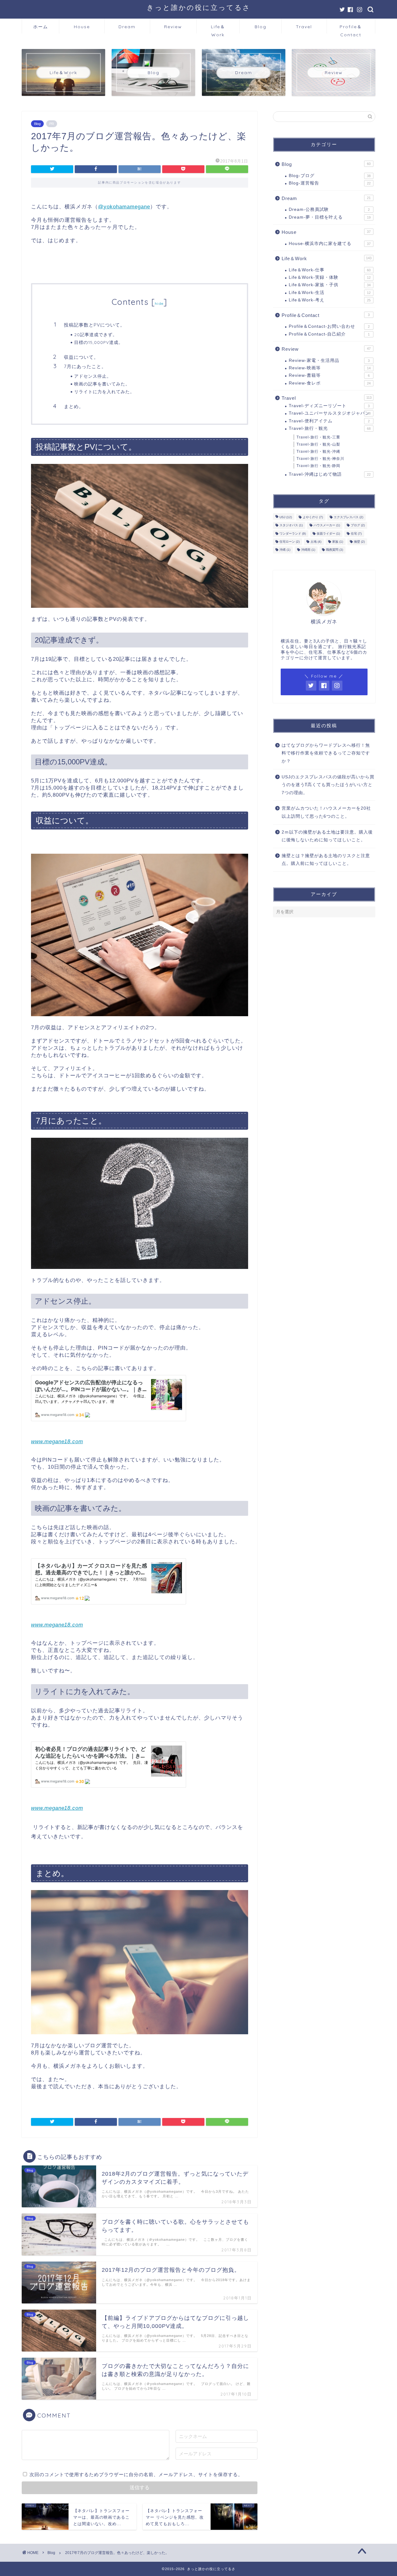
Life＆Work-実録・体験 (330, 277)
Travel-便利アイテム (329, 421)
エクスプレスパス (348, 517)
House (82, 27)
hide (159, 303)
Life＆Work (218, 29)
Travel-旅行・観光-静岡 (318, 466)
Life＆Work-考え (330, 300)
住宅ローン (290, 542)
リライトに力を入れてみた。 (104, 392)
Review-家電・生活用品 (329, 360)
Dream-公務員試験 (329, 209)
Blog (261, 27)
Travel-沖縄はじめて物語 (330, 474)
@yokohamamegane (124, 207)
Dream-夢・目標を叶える (330, 217)
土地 (316, 542)
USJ (286, 517)
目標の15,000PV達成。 (99, 342)
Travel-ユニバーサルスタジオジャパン (330, 413)
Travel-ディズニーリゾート (329, 406)
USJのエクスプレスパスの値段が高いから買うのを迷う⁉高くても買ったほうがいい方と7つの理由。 (328, 785)
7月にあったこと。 (85, 366)
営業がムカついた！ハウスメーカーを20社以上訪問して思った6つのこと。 (326, 812)
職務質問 (335, 550)
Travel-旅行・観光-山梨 (318, 444)
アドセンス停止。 (93, 376)
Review (173, 27)
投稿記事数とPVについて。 (94, 325)
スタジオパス (291, 525)
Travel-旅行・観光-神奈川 (320, 459)
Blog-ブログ (330, 176)
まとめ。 (74, 406)
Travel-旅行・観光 (330, 428)
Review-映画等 (330, 368)
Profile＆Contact (351, 29)
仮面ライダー (328, 534)
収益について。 (81, 357)
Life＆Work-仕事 (330, 270)
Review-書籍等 (329, 375)
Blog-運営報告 (330, 183)
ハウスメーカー (327, 525)
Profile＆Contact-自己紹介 (329, 334)
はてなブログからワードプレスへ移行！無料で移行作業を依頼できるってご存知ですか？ (326, 753)
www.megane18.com (57, 1441)
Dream (127, 27)
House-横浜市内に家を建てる (330, 244)
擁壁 (359, 542)
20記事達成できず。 (96, 334)
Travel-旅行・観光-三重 (318, 437)
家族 (338, 542)
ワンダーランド (293, 534)
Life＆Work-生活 (330, 293)
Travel (304, 27)
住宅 (356, 534)
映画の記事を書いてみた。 (102, 384)
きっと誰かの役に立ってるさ (199, 7)
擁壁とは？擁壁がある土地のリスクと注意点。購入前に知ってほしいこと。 (326, 860)
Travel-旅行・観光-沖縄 (318, 452)
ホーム (41, 27)
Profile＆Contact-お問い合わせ (329, 326)
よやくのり (313, 517)
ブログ (358, 525)
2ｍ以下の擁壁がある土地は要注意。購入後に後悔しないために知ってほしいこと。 (327, 836)
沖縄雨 (308, 550)
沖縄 (285, 550)
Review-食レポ (330, 383)
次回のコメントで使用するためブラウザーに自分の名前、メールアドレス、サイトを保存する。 (136, 2474)
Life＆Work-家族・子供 (330, 285)
